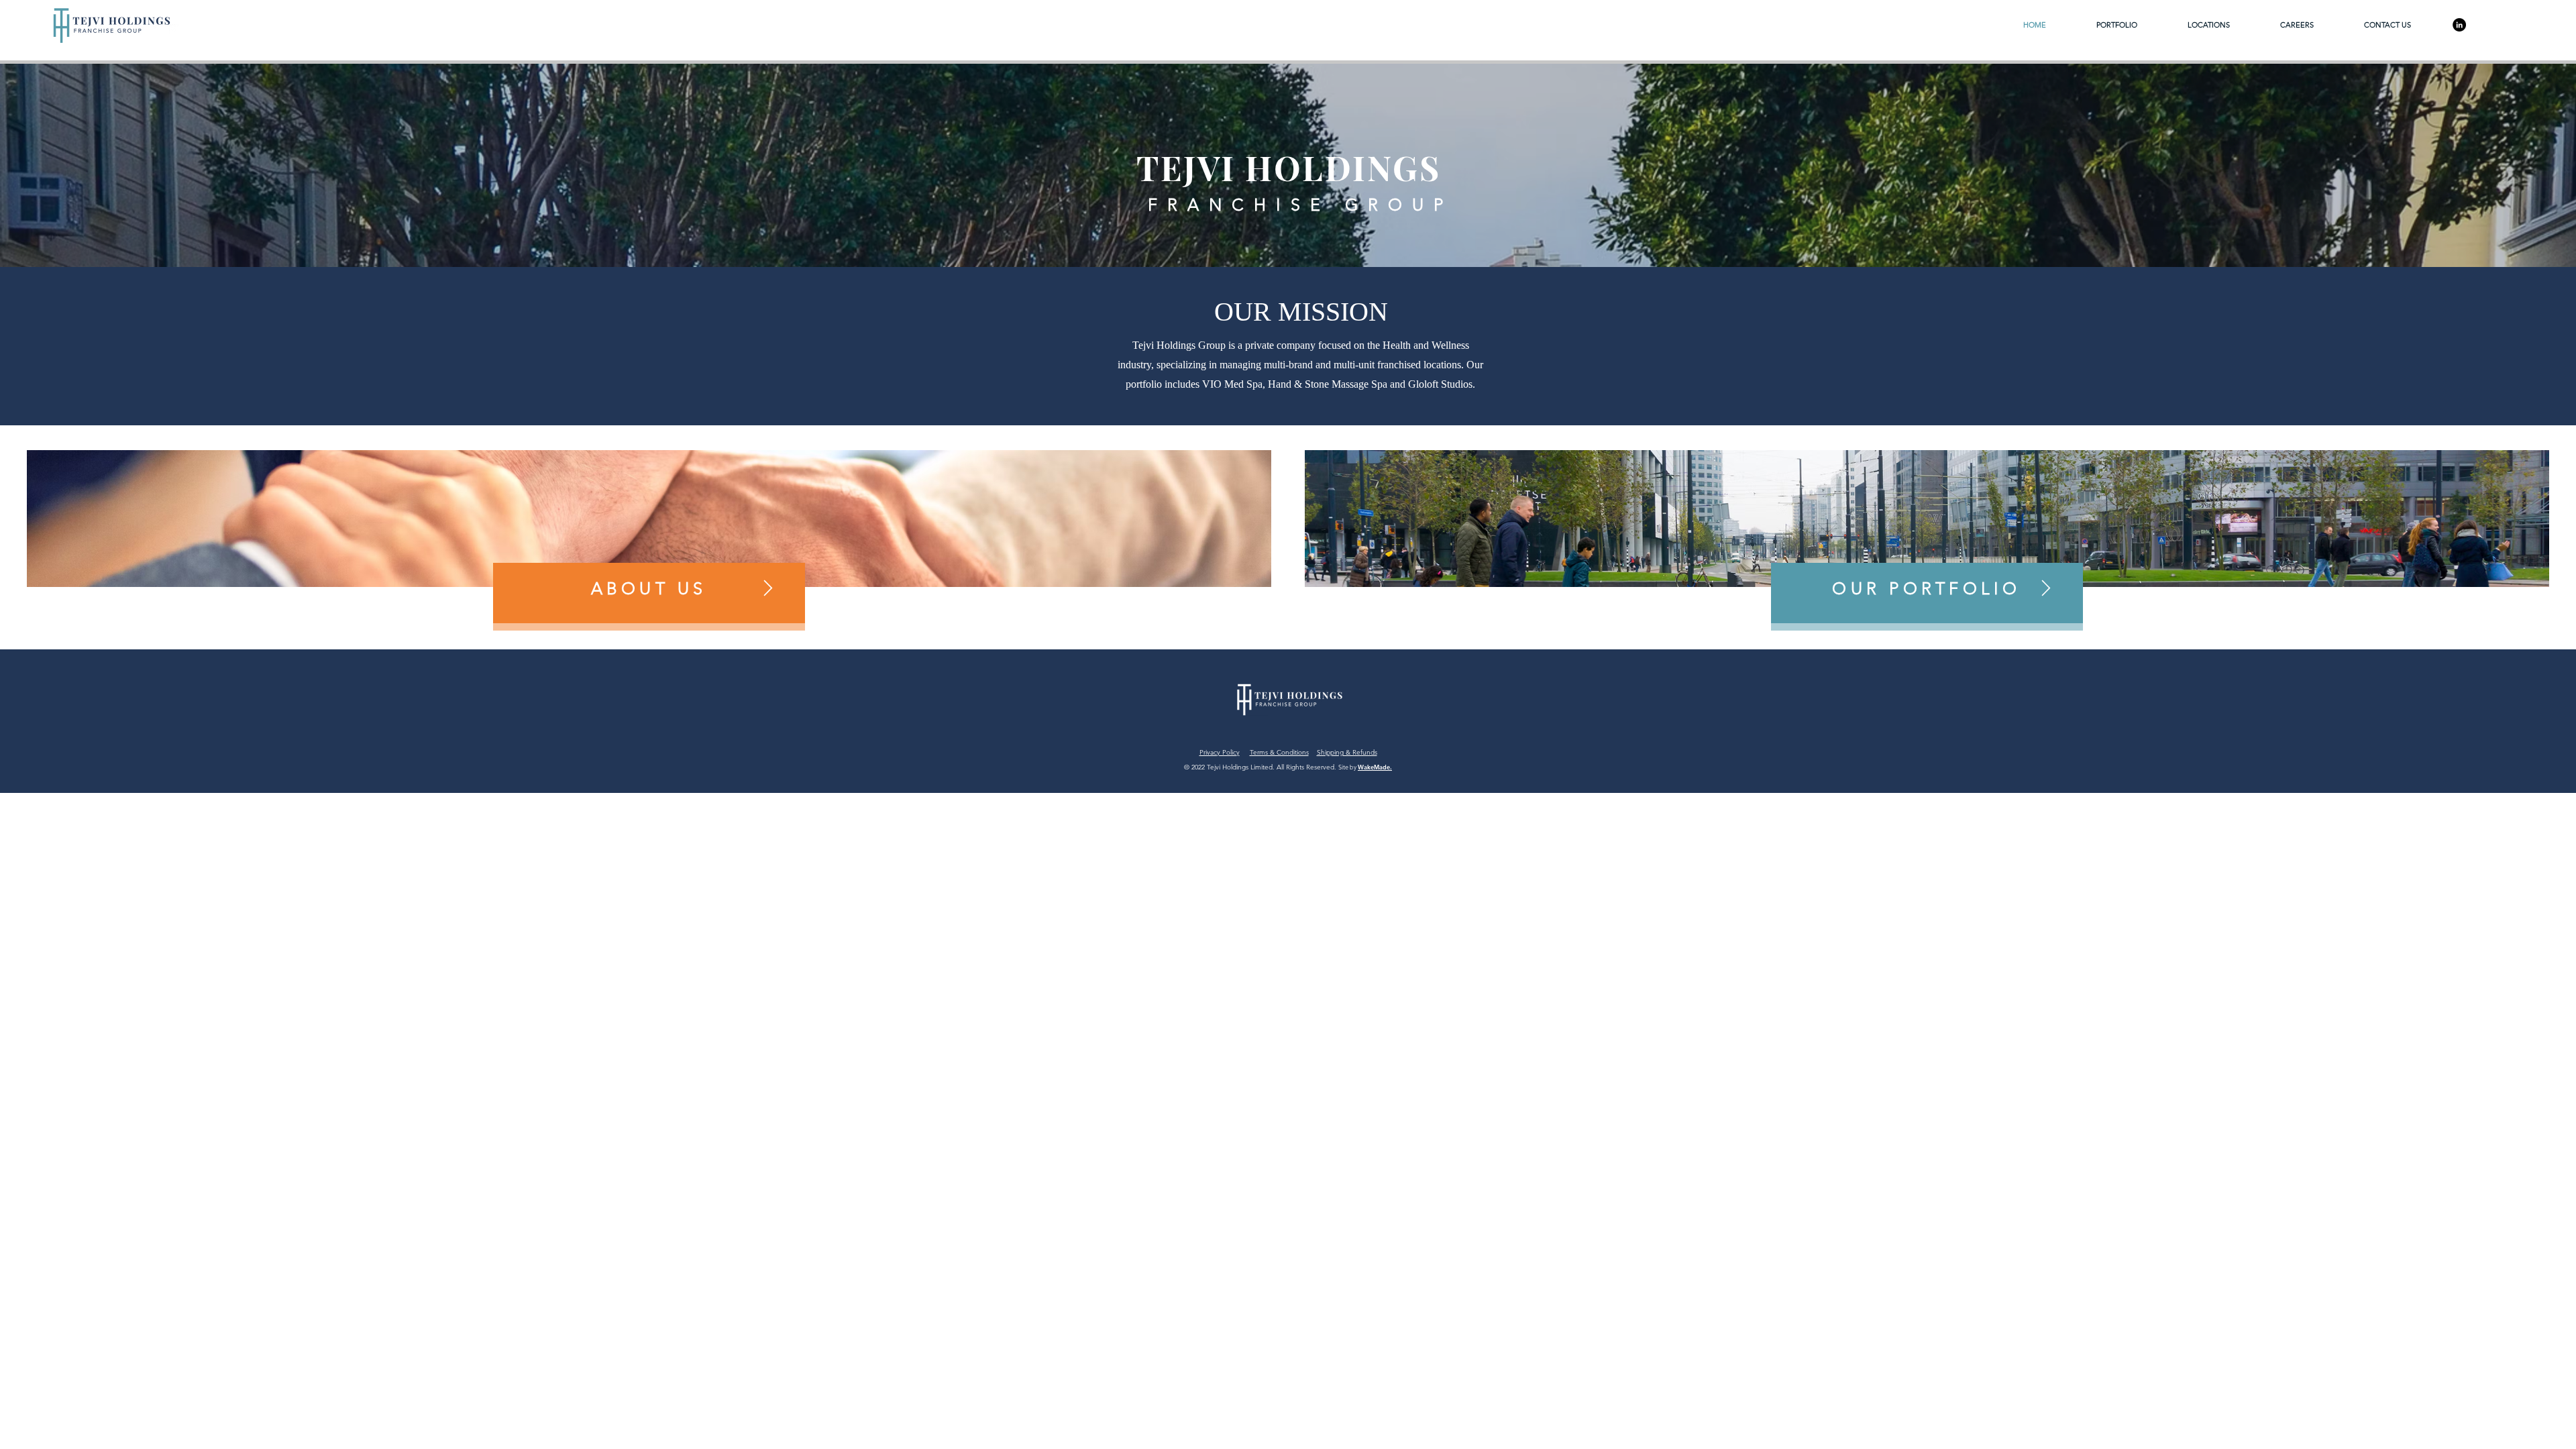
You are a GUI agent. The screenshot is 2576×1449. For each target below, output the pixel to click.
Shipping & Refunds (1347, 752)
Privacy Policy (1220, 752)
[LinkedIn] (2459, 25)
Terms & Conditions (1279, 752)
